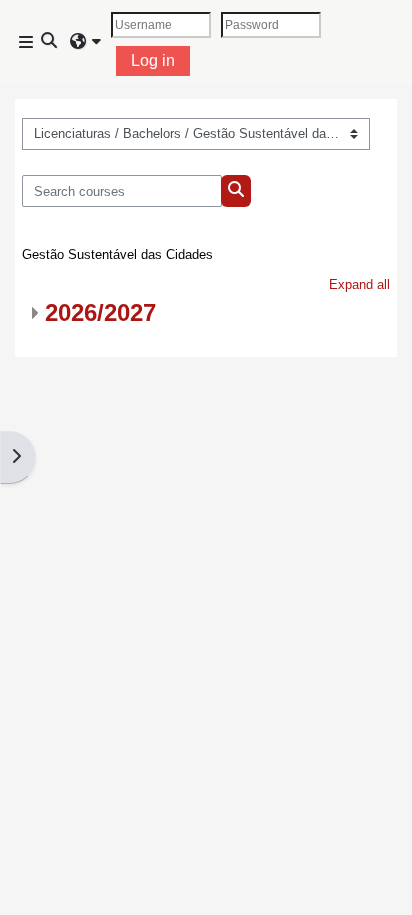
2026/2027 (100, 312)
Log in (153, 60)
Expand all (359, 284)
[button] (50, 42)
